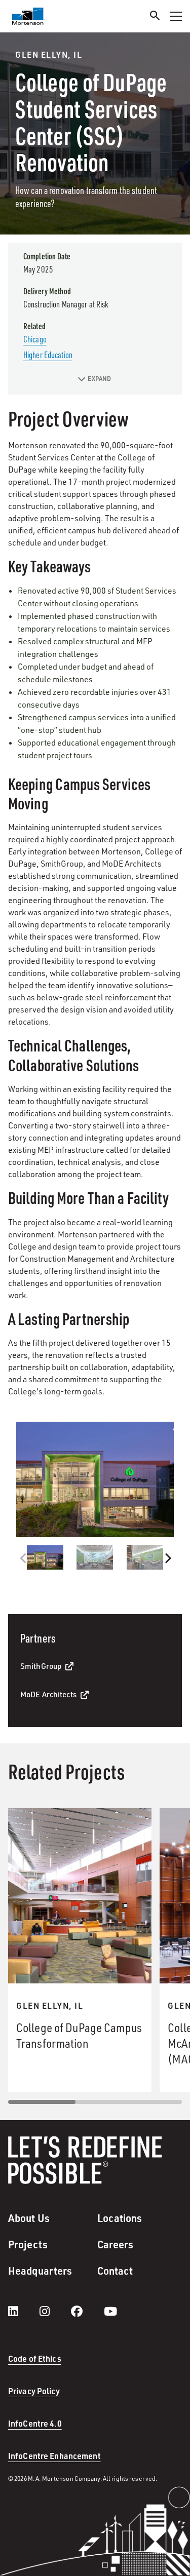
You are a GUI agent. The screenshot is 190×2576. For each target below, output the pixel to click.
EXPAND (100, 379)
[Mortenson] (28, 16)
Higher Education (48, 355)
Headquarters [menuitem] (40, 2271)
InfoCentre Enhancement (54, 2456)
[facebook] (87, 2311)
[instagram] (55, 2311)
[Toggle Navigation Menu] (176, 16)
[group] (95, 1479)
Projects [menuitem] (28, 2244)
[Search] (155, 17)
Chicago (35, 339)
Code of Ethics (35, 2358)
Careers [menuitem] (116, 2244)
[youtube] (110, 2311)
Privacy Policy (34, 2391)
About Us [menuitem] (29, 2218)
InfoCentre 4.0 (35, 2423)
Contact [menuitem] (115, 2271)
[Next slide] (167, 1558)
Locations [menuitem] (120, 2218)
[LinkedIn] (23, 2311)
